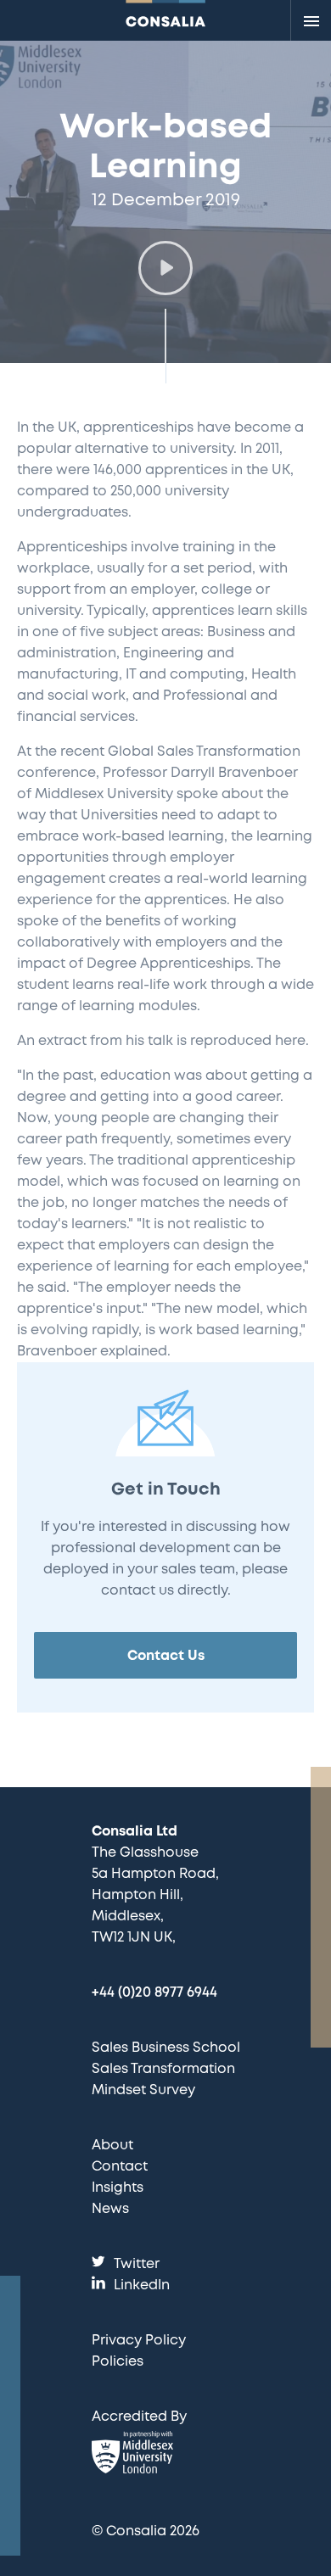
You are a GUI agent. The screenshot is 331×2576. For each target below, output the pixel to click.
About (112, 2146)
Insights (118, 2188)
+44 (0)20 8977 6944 (154, 1993)
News (110, 2209)
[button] (165, 268)
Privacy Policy (139, 2341)
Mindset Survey (143, 2090)
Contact (120, 2167)
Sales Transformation (163, 2069)
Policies (118, 2362)
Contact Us (166, 1656)
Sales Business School (166, 2048)
